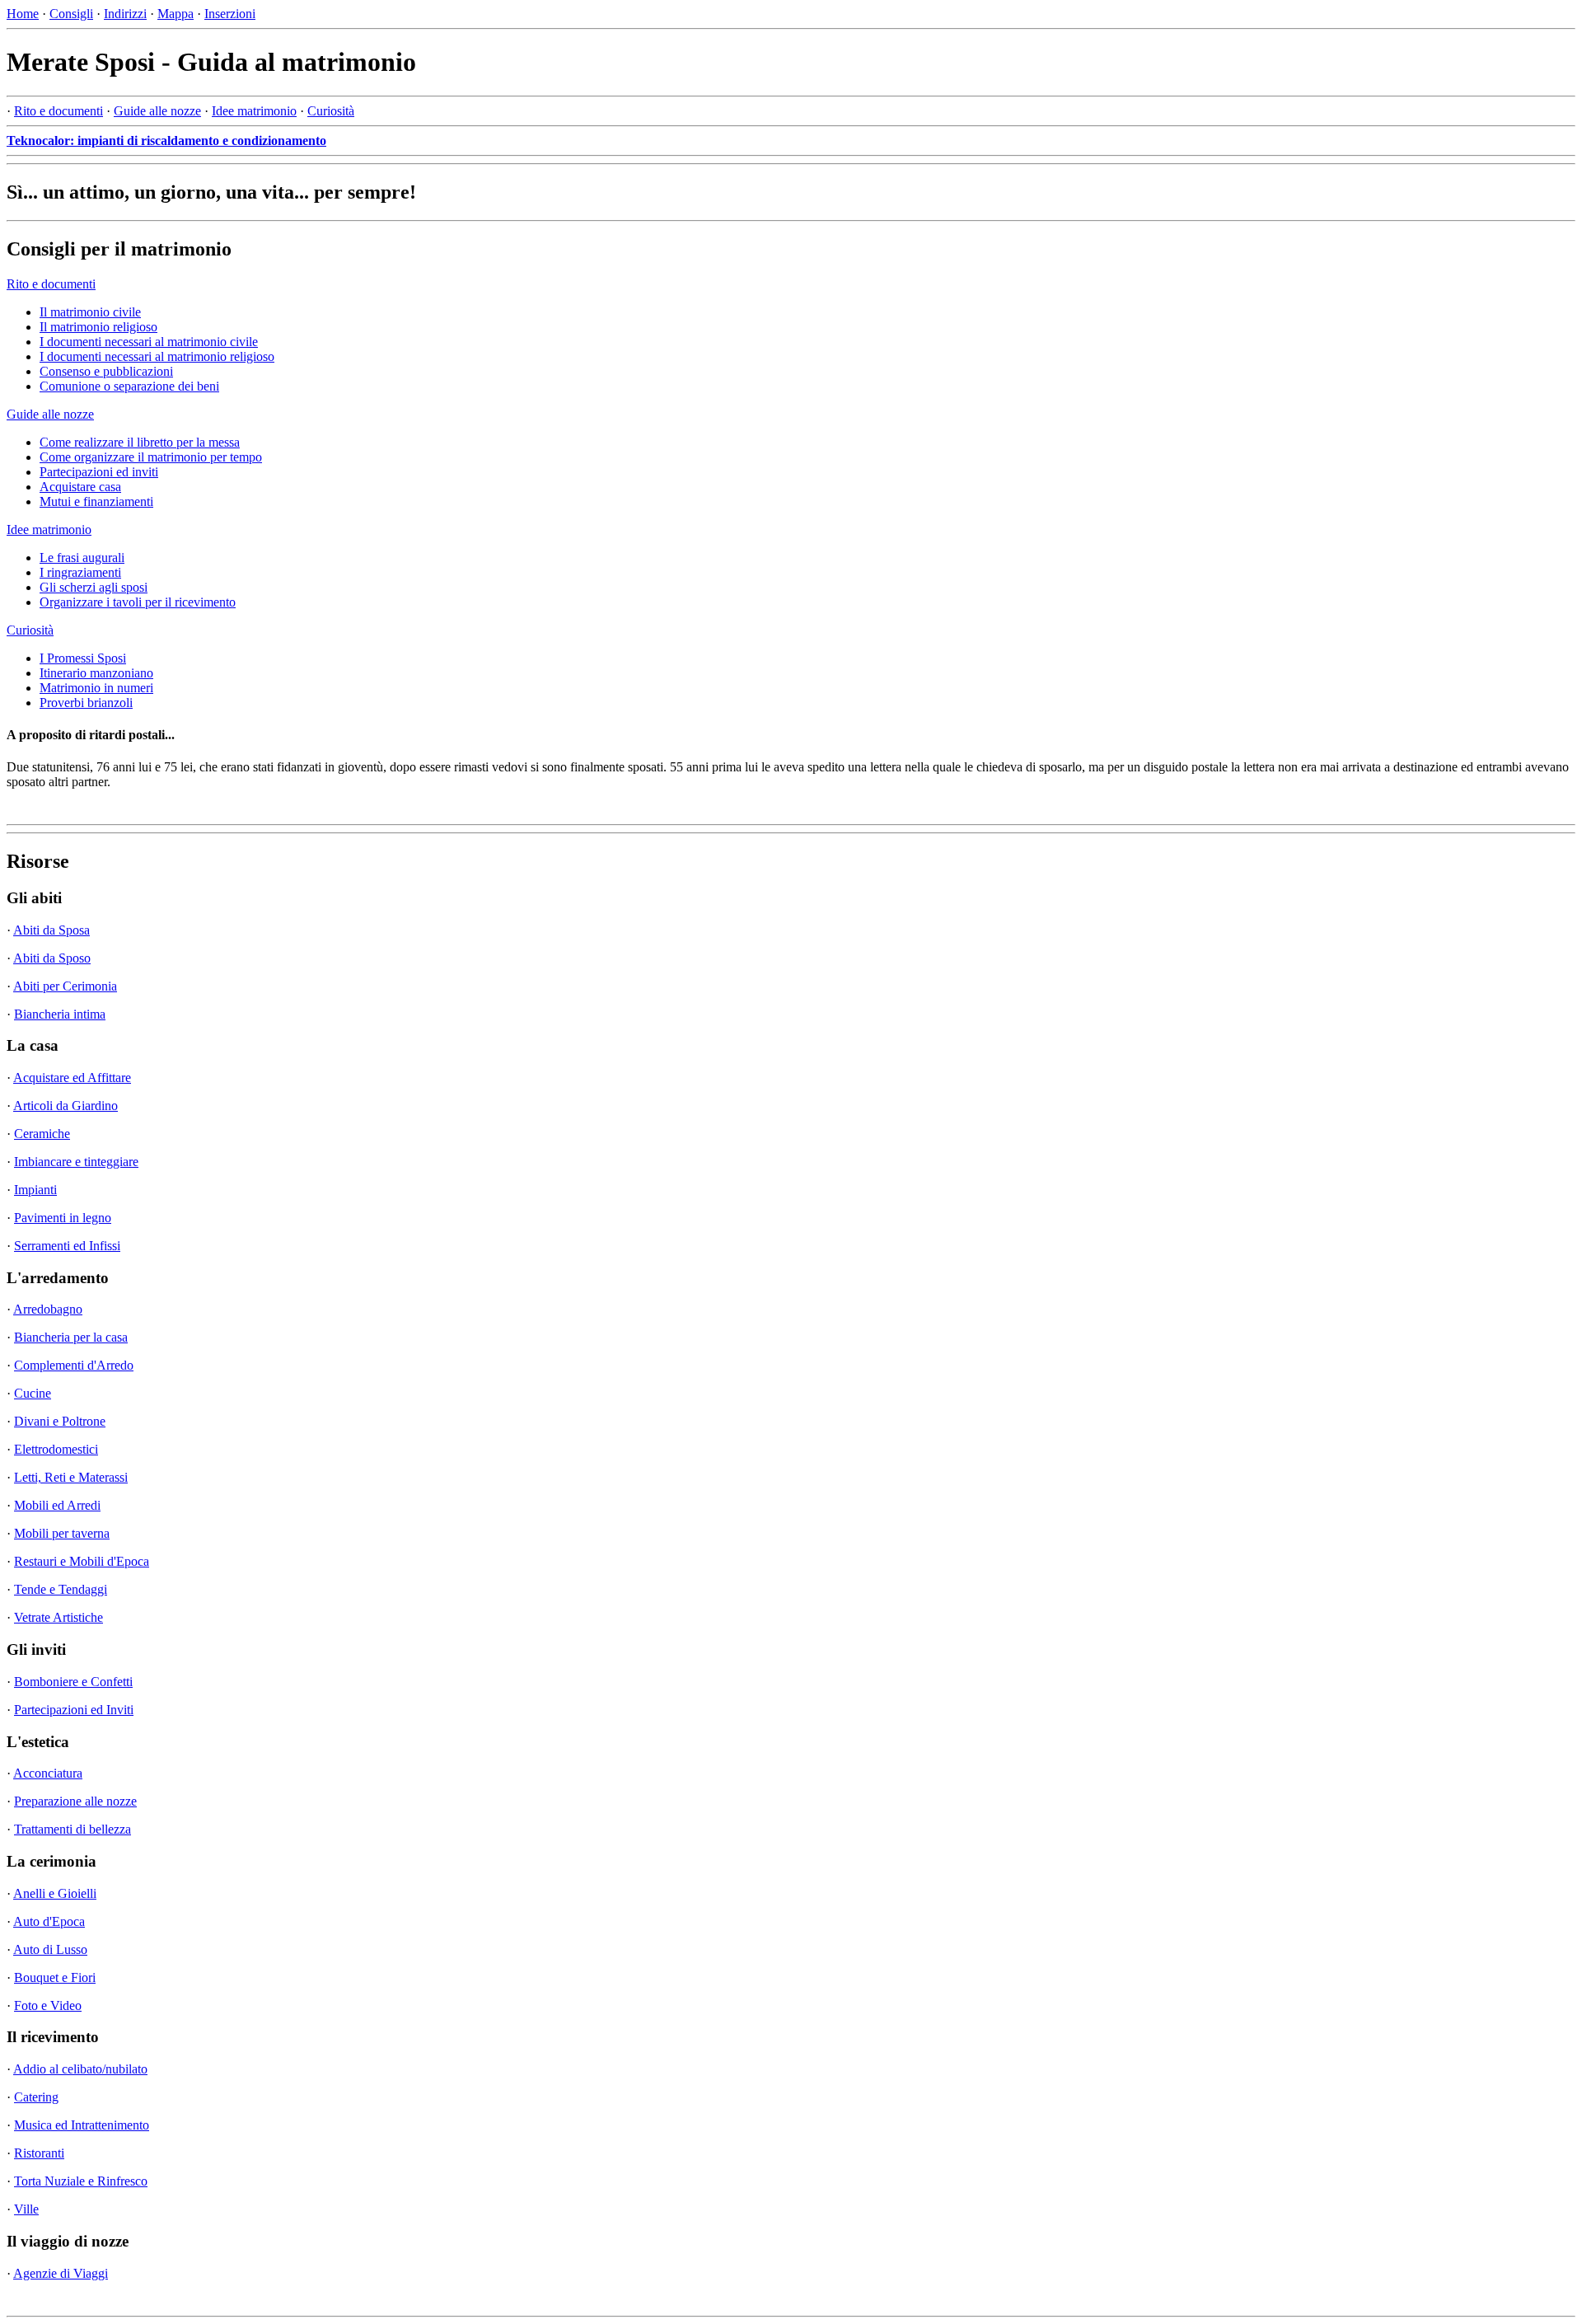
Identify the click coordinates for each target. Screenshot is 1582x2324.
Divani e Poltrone (60, 1421)
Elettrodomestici (56, 1449)
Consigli (71, 14)
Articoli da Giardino (66, 1106)
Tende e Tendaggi (61, 1589)
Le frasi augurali (82, 558)
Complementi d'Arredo (74, 1365)
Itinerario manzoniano (96, 673)
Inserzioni (230, 14)
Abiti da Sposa (51, 930)
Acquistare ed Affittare (72, 1078)
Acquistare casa (80, 487)
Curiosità (331, 111)
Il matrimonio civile (90, 312)
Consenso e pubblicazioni (106, 371)
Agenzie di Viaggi (61, 2273)
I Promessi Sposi (83, 658)
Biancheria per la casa (71, 1337)
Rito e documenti (59, 111)
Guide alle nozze (157, 111)
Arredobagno (48, 1309)
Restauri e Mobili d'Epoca (82, 1561)
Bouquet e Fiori (55, 1977)
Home (23, 14)
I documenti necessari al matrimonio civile (149, 342)
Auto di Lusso (50, 1949)
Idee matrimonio (254, 111)
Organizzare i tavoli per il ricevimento (138, 602)
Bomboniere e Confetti (73, 1682)
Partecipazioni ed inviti (99, 472)
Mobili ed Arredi (57, 1505)
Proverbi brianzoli (86, 703)
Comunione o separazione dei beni (129, 386)
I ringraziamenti (80, 572)
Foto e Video (48, 2005)
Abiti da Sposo (52, 958)
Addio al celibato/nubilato (80, 2069)
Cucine (33, 1393)
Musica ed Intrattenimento (82, 2125)
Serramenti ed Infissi (67, 1246)
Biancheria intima (60, 1014)
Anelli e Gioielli (55, 1893)
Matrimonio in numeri (96, 688)
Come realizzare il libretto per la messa (140, 442)
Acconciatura (48, 1773)
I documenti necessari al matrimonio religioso (157, 356)
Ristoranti (39, 2153)
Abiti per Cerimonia (65, 986)
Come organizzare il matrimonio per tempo (151, 457)
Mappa (176, 14)
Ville (26, 2209)
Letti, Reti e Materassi (71, 1477)
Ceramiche (42, 1134)
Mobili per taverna (62, 1533)
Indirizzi (125, 14)
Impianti (35, 1190)
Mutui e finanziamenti (96, 501)
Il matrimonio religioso (98, 327)
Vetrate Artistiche (59, 1617)
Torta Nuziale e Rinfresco (81, 2181)
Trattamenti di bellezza (73, 1829)
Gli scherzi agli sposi (94, 587)
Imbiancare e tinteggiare (76, 1162)
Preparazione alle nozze (75, 1801)
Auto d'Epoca (49, 1921)
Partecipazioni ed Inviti (74, 1710)
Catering (36, 2097)
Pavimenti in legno (63, 1218)
